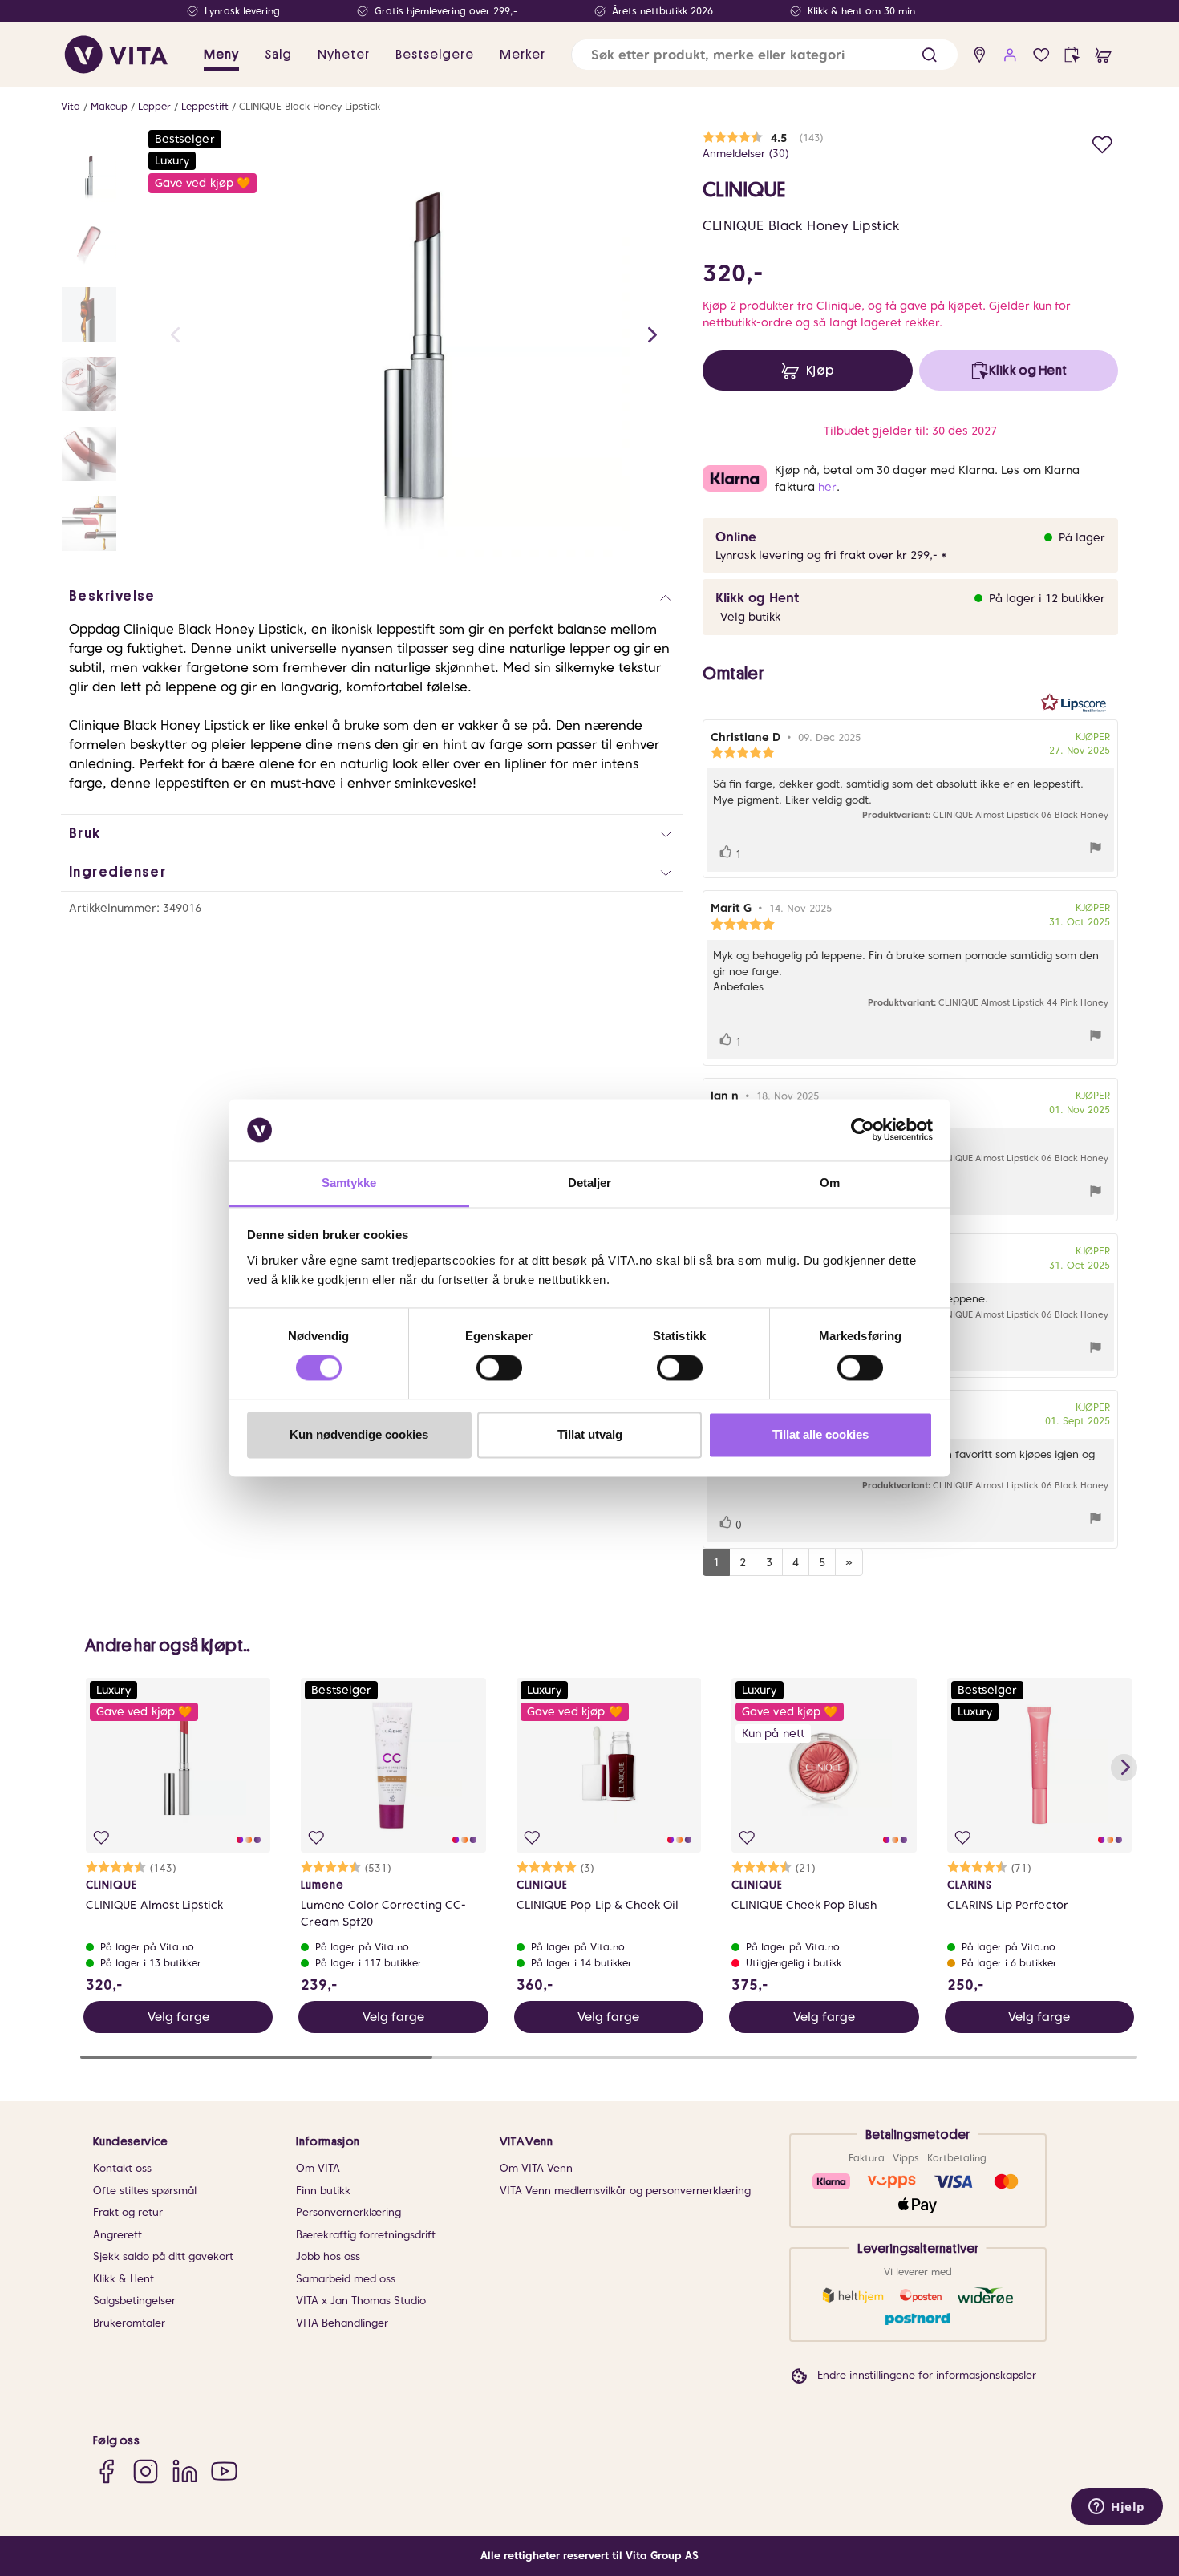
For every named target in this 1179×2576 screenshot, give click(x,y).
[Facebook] (106, 2471)
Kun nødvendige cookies (359, 1434)
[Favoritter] (1041, 55)
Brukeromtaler (129, 2323)
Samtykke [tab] (349, 1183)
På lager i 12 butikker (1047, 598)
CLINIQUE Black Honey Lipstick (310, 106)
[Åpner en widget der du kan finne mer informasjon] (1117, 2508)
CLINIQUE (744, 190)
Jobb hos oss (328, 2256)
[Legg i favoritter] (1102, 142)
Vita (71, 106)
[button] (929, 55)
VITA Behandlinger (342, 2323)
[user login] (1010, 55)
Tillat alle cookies (820, 1434)
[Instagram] (146, 2471)
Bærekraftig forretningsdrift (366, 2235)
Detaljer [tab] (590, 1183)
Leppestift (205, 106)
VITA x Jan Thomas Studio (361, 2301)
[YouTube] (224, 2471)
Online (736, 537)
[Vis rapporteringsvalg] (1096, 850)
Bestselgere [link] (435, 55)
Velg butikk (750, 617)
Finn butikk (323, 2191)
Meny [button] (221, 55)
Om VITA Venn (536, 2168)
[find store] (980, 55)
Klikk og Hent (757, 598)
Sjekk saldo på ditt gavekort (163, 2256)
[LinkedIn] (185, 2471)
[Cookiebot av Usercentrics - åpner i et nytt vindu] (863, 1130)
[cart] (1103, 55)
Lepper (154, 106)
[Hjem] (116, 55)
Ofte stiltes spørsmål (145, 2191)
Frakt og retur (128, 2212)
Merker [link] (523, 55)
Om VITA (318, 2168)
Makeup (109, 106)
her (827, 487)
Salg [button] (278, 55)
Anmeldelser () (746, 154)
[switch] (499, 1368)
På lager (1082, 537)
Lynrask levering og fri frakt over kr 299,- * (831, 555)
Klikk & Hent (124, 2279)
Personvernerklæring (348, 2212)
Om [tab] (830, 1183)
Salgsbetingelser (134, 2301)
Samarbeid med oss (346, 2279)
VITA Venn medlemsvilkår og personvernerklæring (625, 2191)
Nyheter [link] (344, 55)
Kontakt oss (122, 2168)
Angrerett (117, 2235)
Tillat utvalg (590, 1434)
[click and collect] (1072, 55)
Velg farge (178, 2017)
